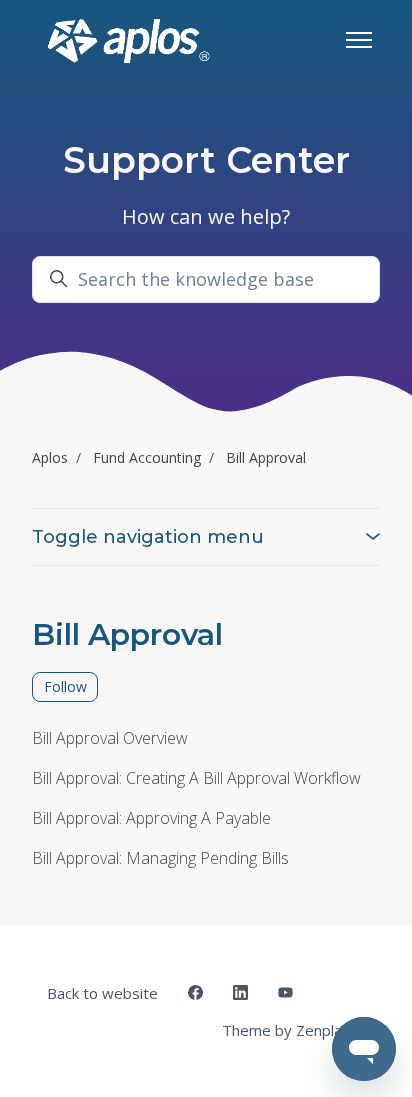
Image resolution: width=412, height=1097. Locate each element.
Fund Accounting (147, 457)
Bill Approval (266, 457)
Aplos (50, 457)
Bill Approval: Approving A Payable (151, 818)
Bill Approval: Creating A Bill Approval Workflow (196, 778)
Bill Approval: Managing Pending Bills (160, 858)
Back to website (102, 993)
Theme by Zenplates (293, 1029)
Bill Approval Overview (110, 738)
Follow (65, 686)
